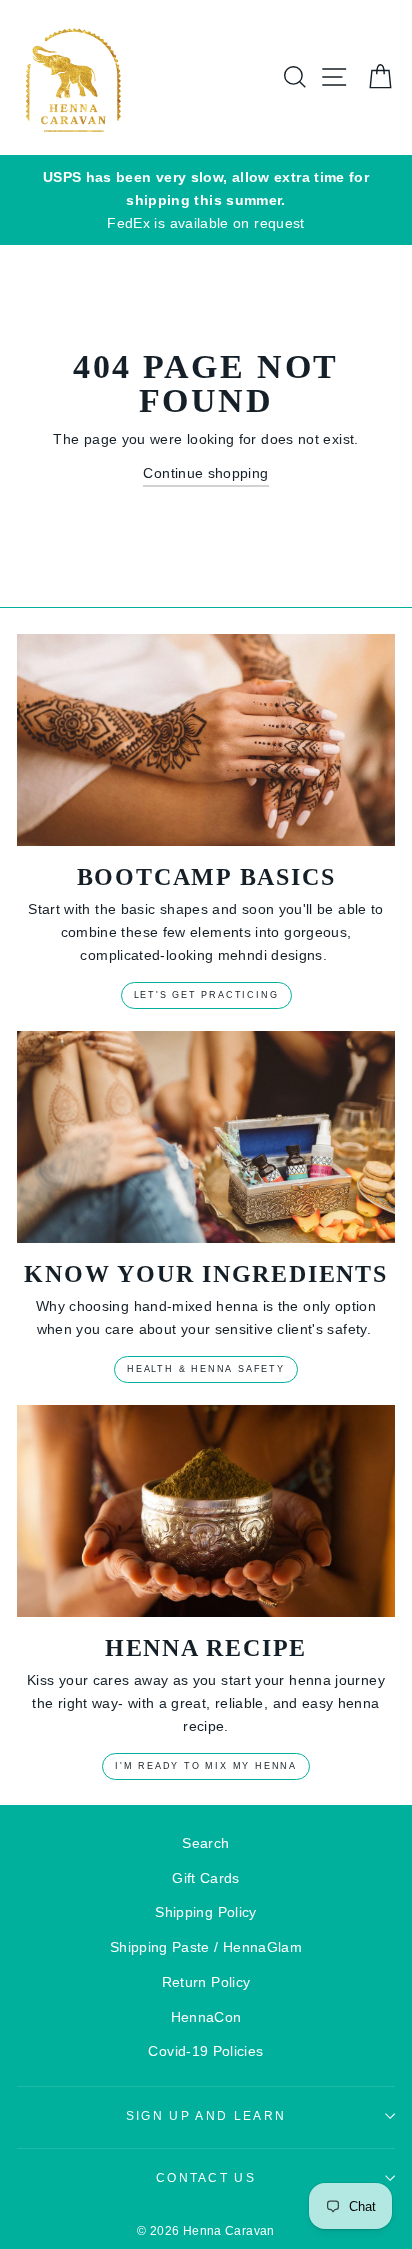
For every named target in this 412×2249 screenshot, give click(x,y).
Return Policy (206, 1982)
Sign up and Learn (206, 2116)
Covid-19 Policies (205, 2051)
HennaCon (206, 2017)
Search (205, 1843)
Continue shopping (205, 473)
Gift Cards (206, 1878)
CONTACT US (206, 2178)
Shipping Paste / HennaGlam (206, 1947)
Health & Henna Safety (206, 1369)
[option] (206, 200)
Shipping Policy (205, 1912)
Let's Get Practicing (206, 995)
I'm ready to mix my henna (206, 1766)
